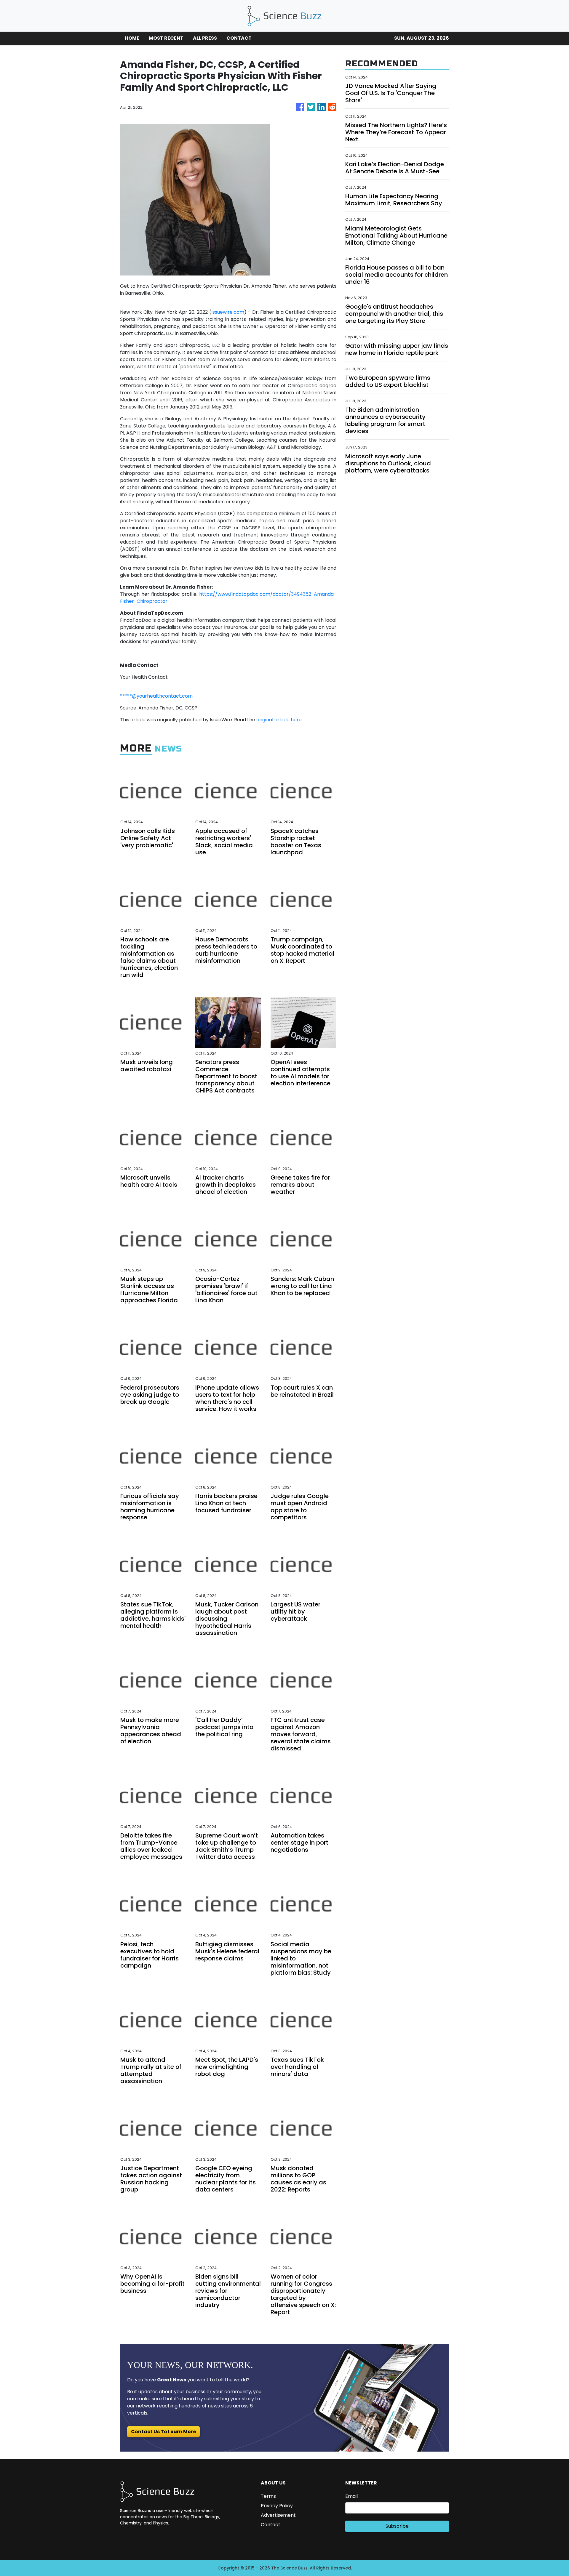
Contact (271, 2525)
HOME (132, 38)
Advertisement (278, 2515)
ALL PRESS (205, 38)
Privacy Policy (277, 2506)
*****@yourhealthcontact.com (156, 696)
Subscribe (397, 2526)
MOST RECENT (166, 38)
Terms (268, 2496)
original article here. (279, 720)
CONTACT (239, 38)
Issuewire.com (228, 312)
